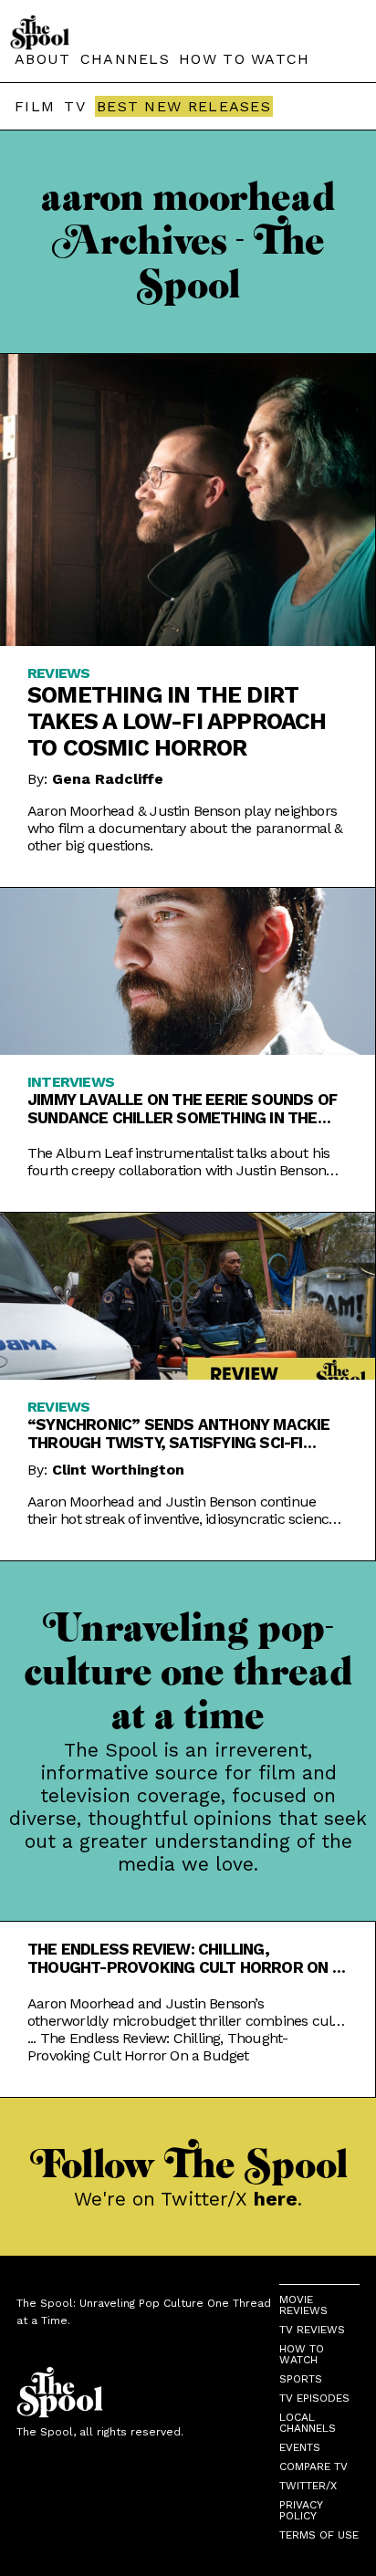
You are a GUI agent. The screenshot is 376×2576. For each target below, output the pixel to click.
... (157, 2047)
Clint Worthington (118, 1470)
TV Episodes (314, 2398)
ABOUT (43, 59)
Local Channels (308, 2423)
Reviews (58, 673)
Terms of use (319, 2535)
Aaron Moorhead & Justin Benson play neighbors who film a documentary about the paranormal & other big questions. (185, 828)
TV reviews (312, 2330)
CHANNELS (125, 59)
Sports (301, 2379)
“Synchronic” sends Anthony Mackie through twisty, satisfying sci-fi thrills (179, 1434)
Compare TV (313, 2466)
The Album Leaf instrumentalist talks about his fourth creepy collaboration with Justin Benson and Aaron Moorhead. (178, 1162)
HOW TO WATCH (245, 59)
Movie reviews (303, 2305)
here (276, 2199)
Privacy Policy (301, 2510)
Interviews (71, 1082)
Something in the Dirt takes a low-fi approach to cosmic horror (177, 721)
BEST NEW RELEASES (184, 106)
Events (300, 2447)
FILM (35, 106)
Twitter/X (308, 2486)
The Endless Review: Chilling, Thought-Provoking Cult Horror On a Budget (185, 1958)
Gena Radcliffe (108, 779)
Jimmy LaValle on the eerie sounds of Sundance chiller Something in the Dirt (182, 1109)
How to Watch (302, 2354)
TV (75, 106)
